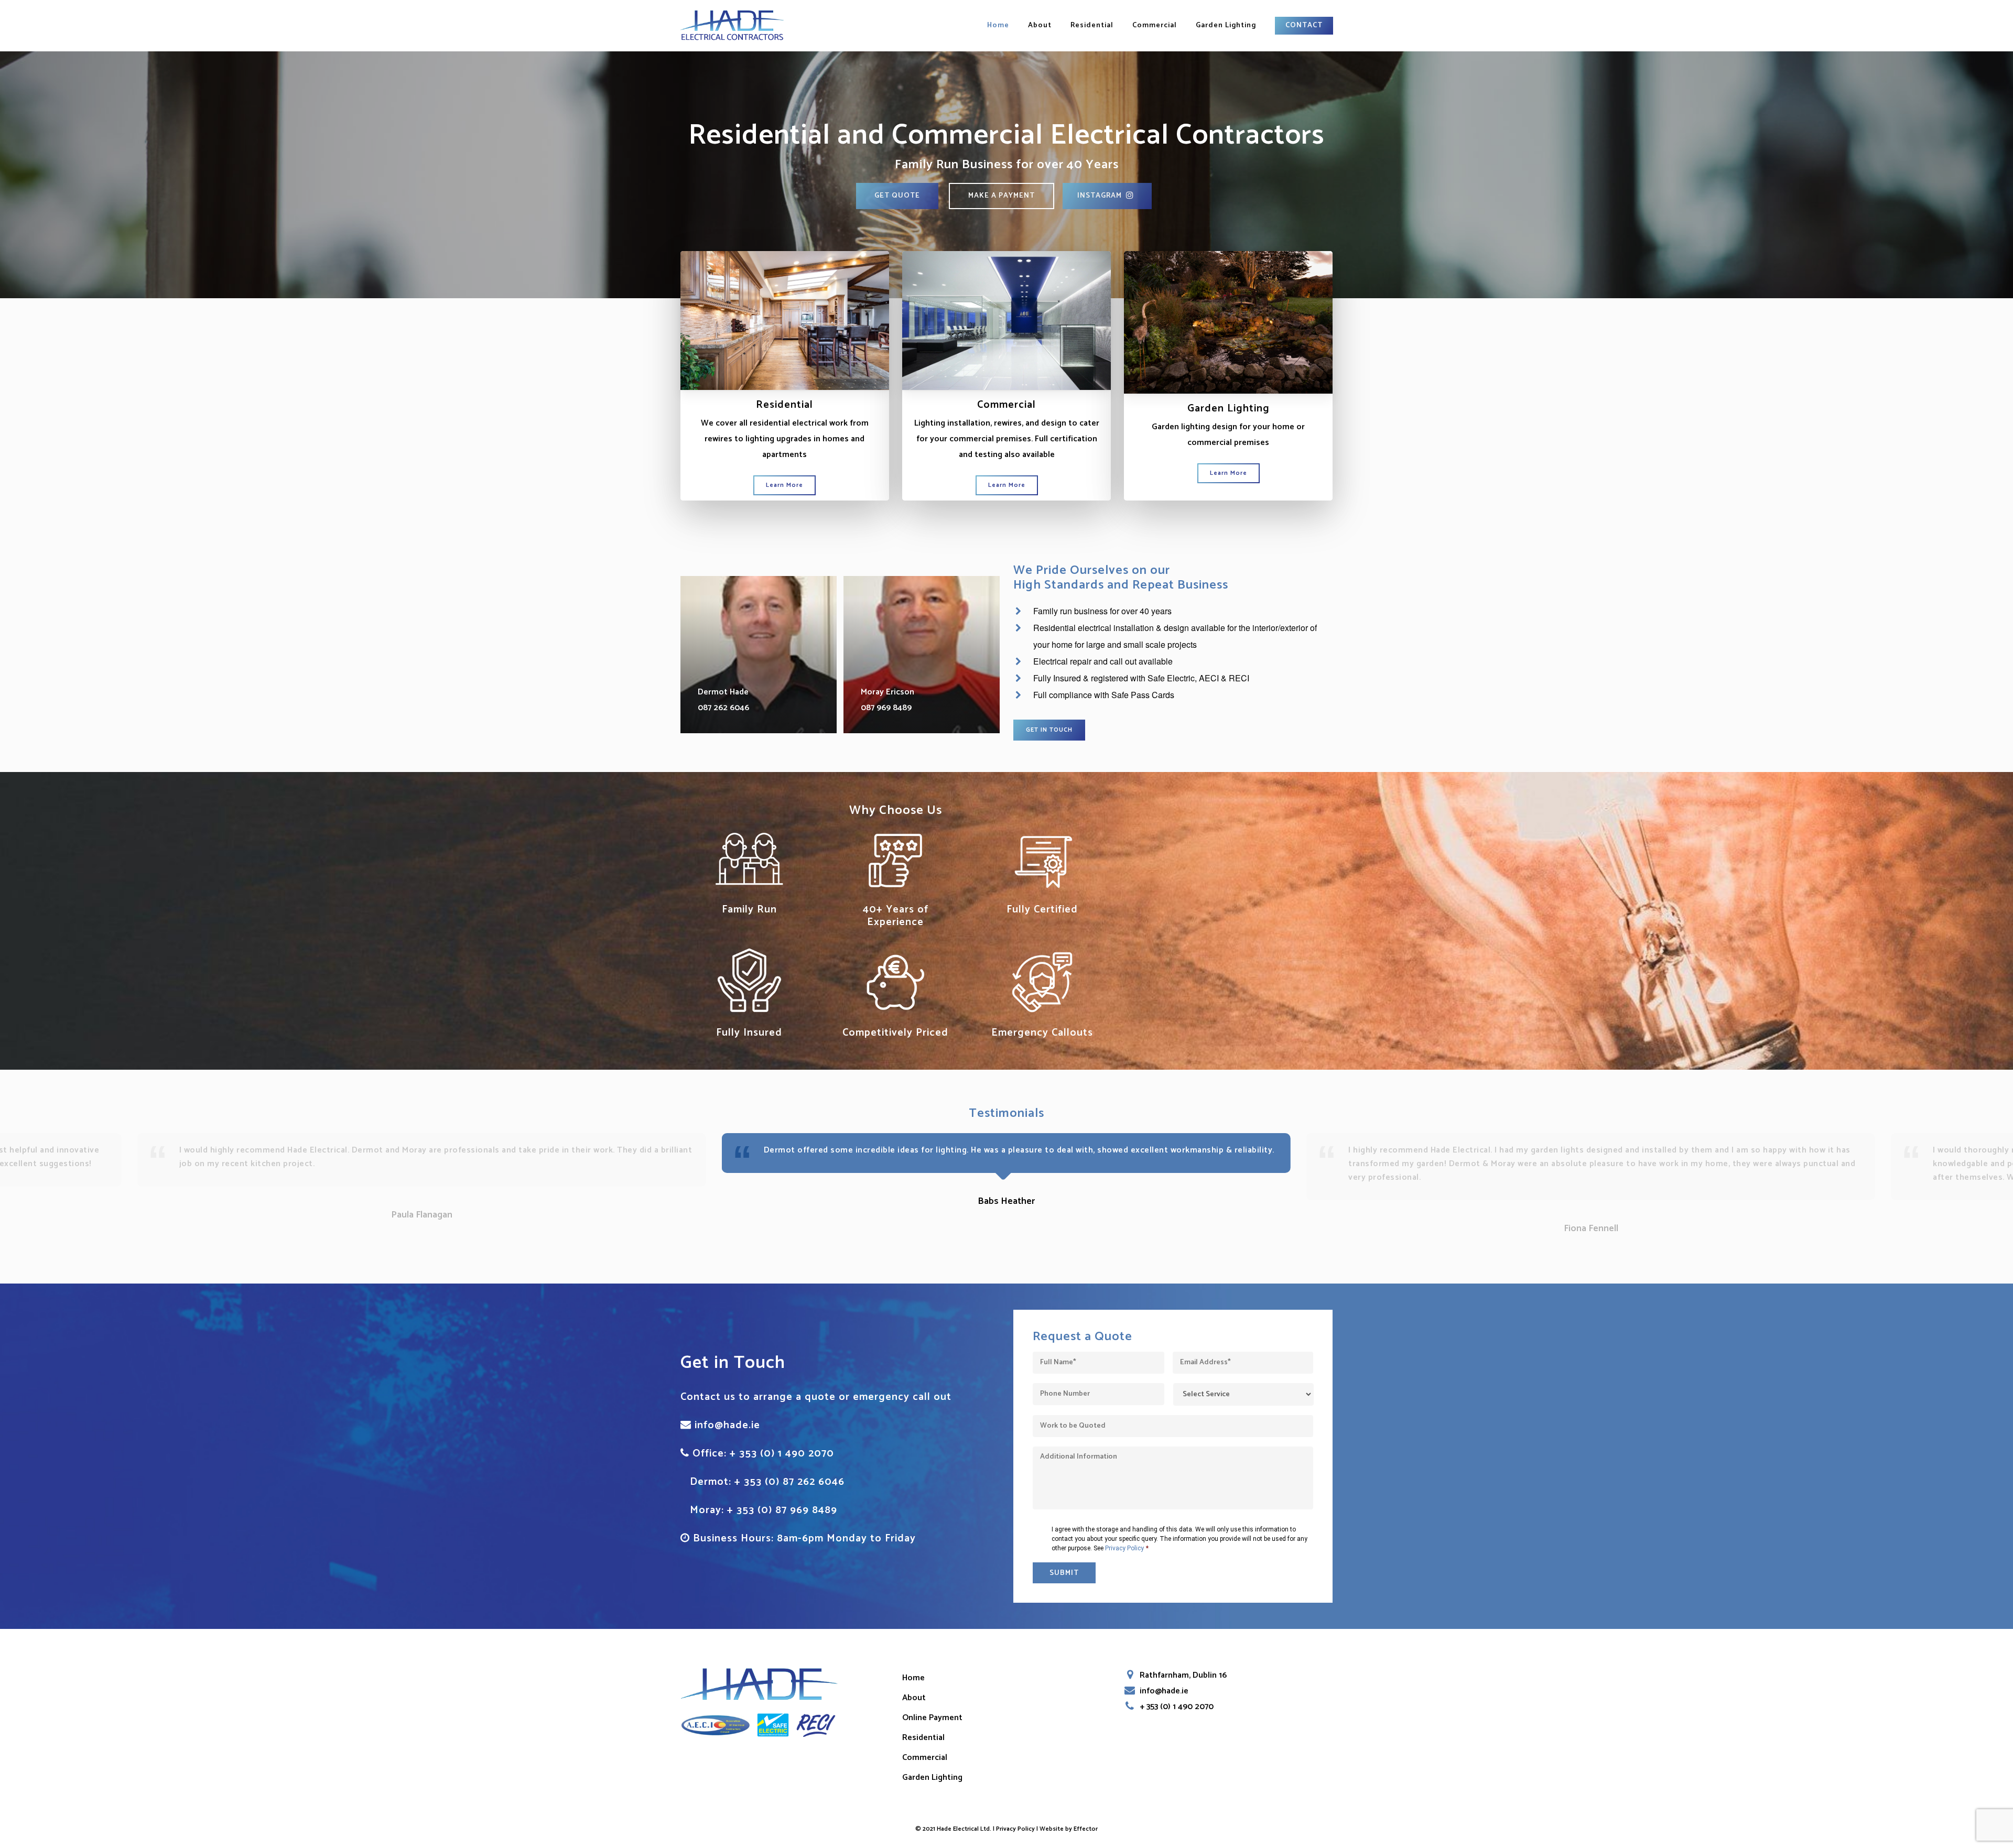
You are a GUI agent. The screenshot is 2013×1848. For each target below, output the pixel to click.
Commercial (1155, 26)
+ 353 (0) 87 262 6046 (789, 1482)
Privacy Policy (1124, 1548)
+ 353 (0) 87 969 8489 (782, 1510)
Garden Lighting (1226, 26)
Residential (1092, 26)
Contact (1304, 26)
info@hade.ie (727, 1425)
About (1040, 26)
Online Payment (932, 1718)
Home (998, 26)
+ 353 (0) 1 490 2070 (782, 1454)
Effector (1086, 1829)
